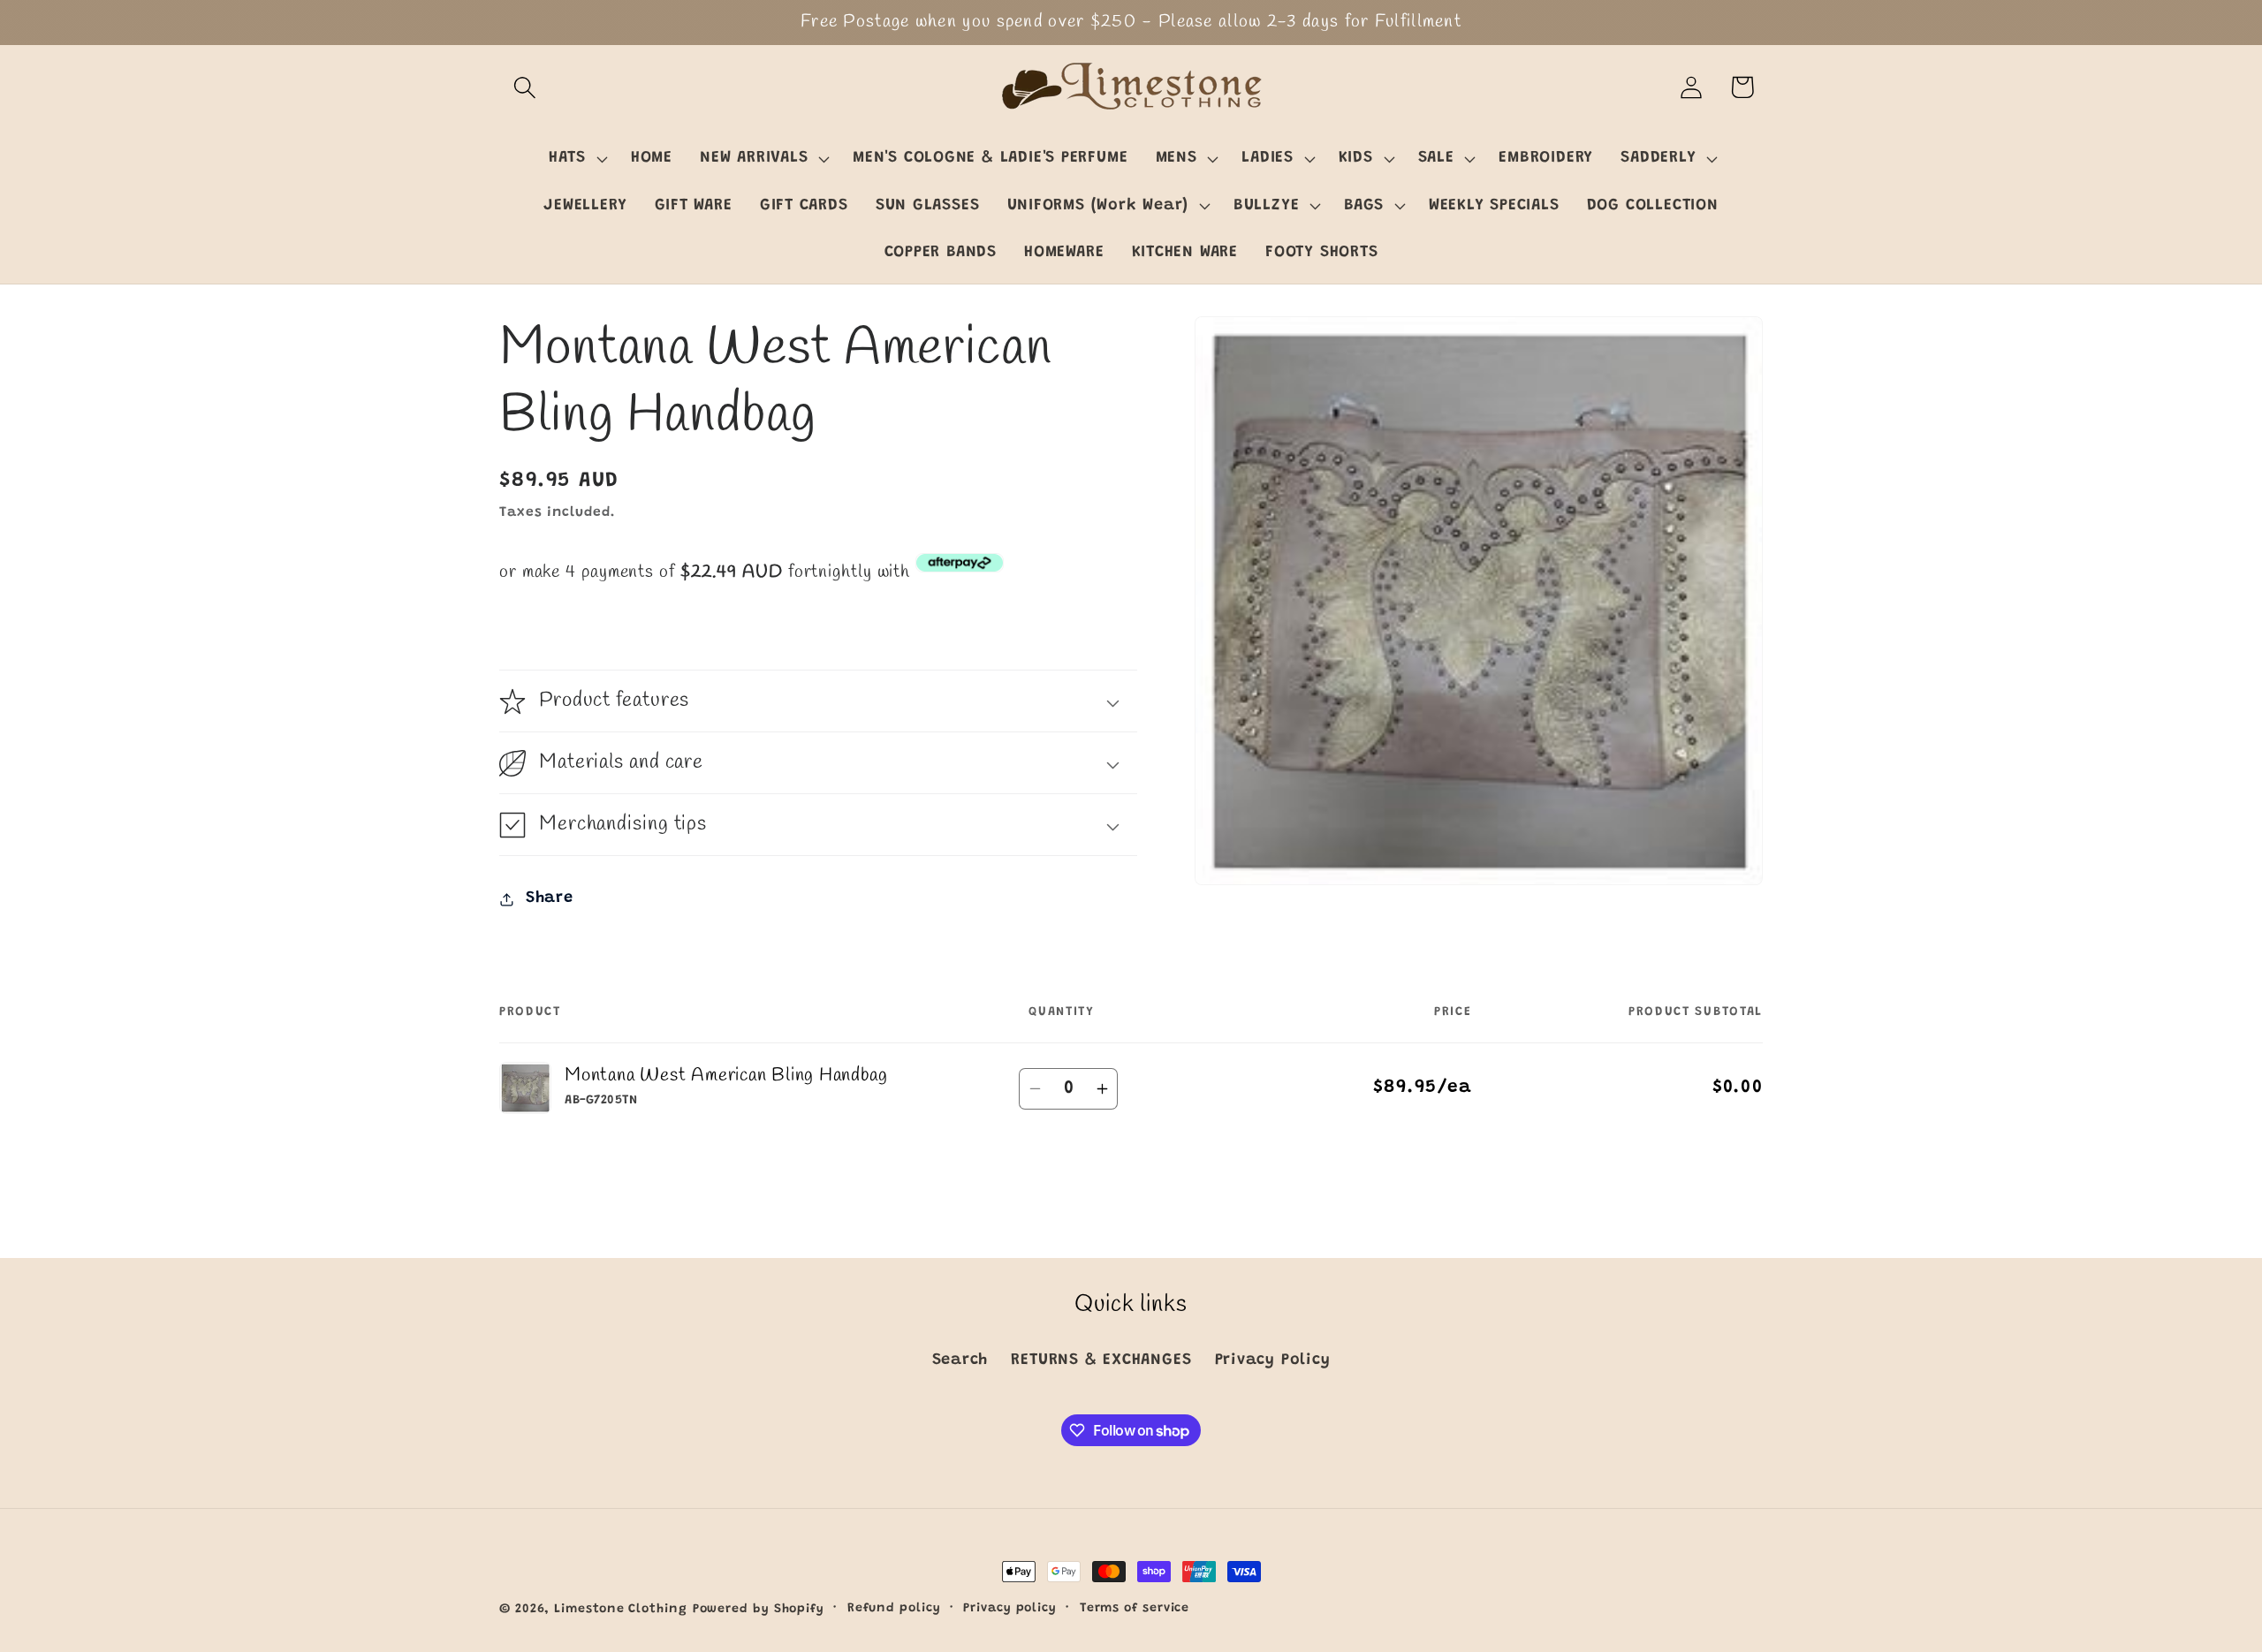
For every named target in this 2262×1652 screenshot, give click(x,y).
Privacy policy (1010, 1609)
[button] (524, 87)
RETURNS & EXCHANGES (1101, 1360)
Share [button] (550, 898)
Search (960, 1360)
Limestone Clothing (620, 1610)
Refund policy (894, 1609)
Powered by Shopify (759, 1610)
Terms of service (1135, 1609)
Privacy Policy (1273, 1360)
